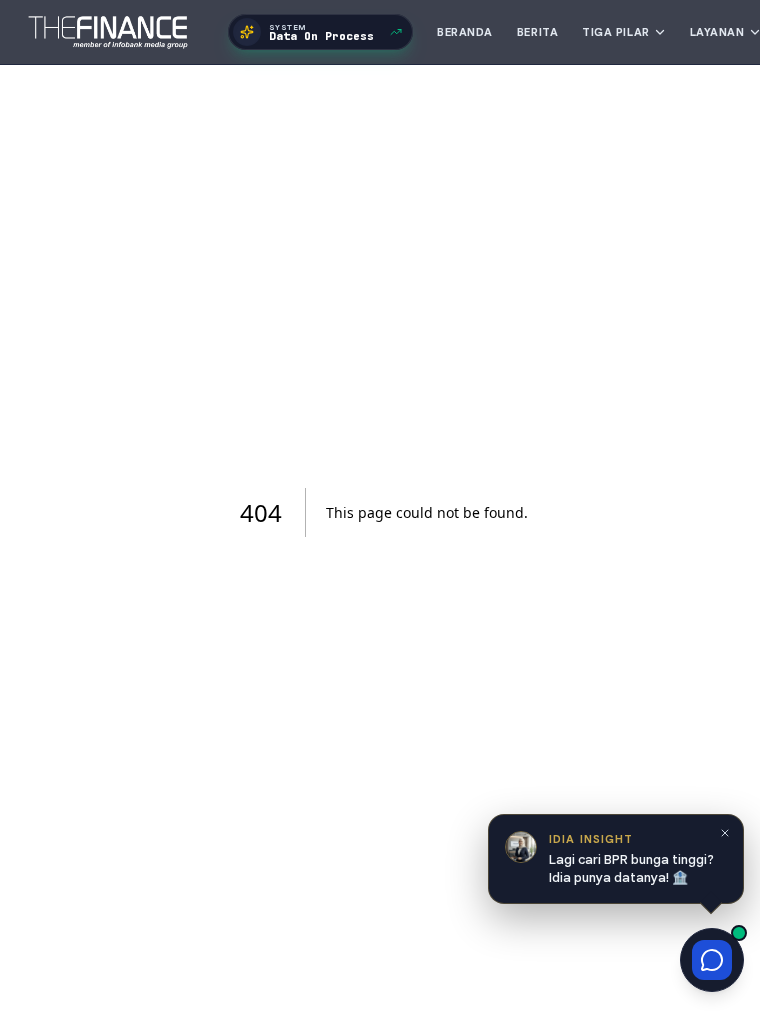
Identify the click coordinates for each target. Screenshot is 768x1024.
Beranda (465, 32)
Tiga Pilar (616, 32)
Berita (537, 32)
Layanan (717, 32)
